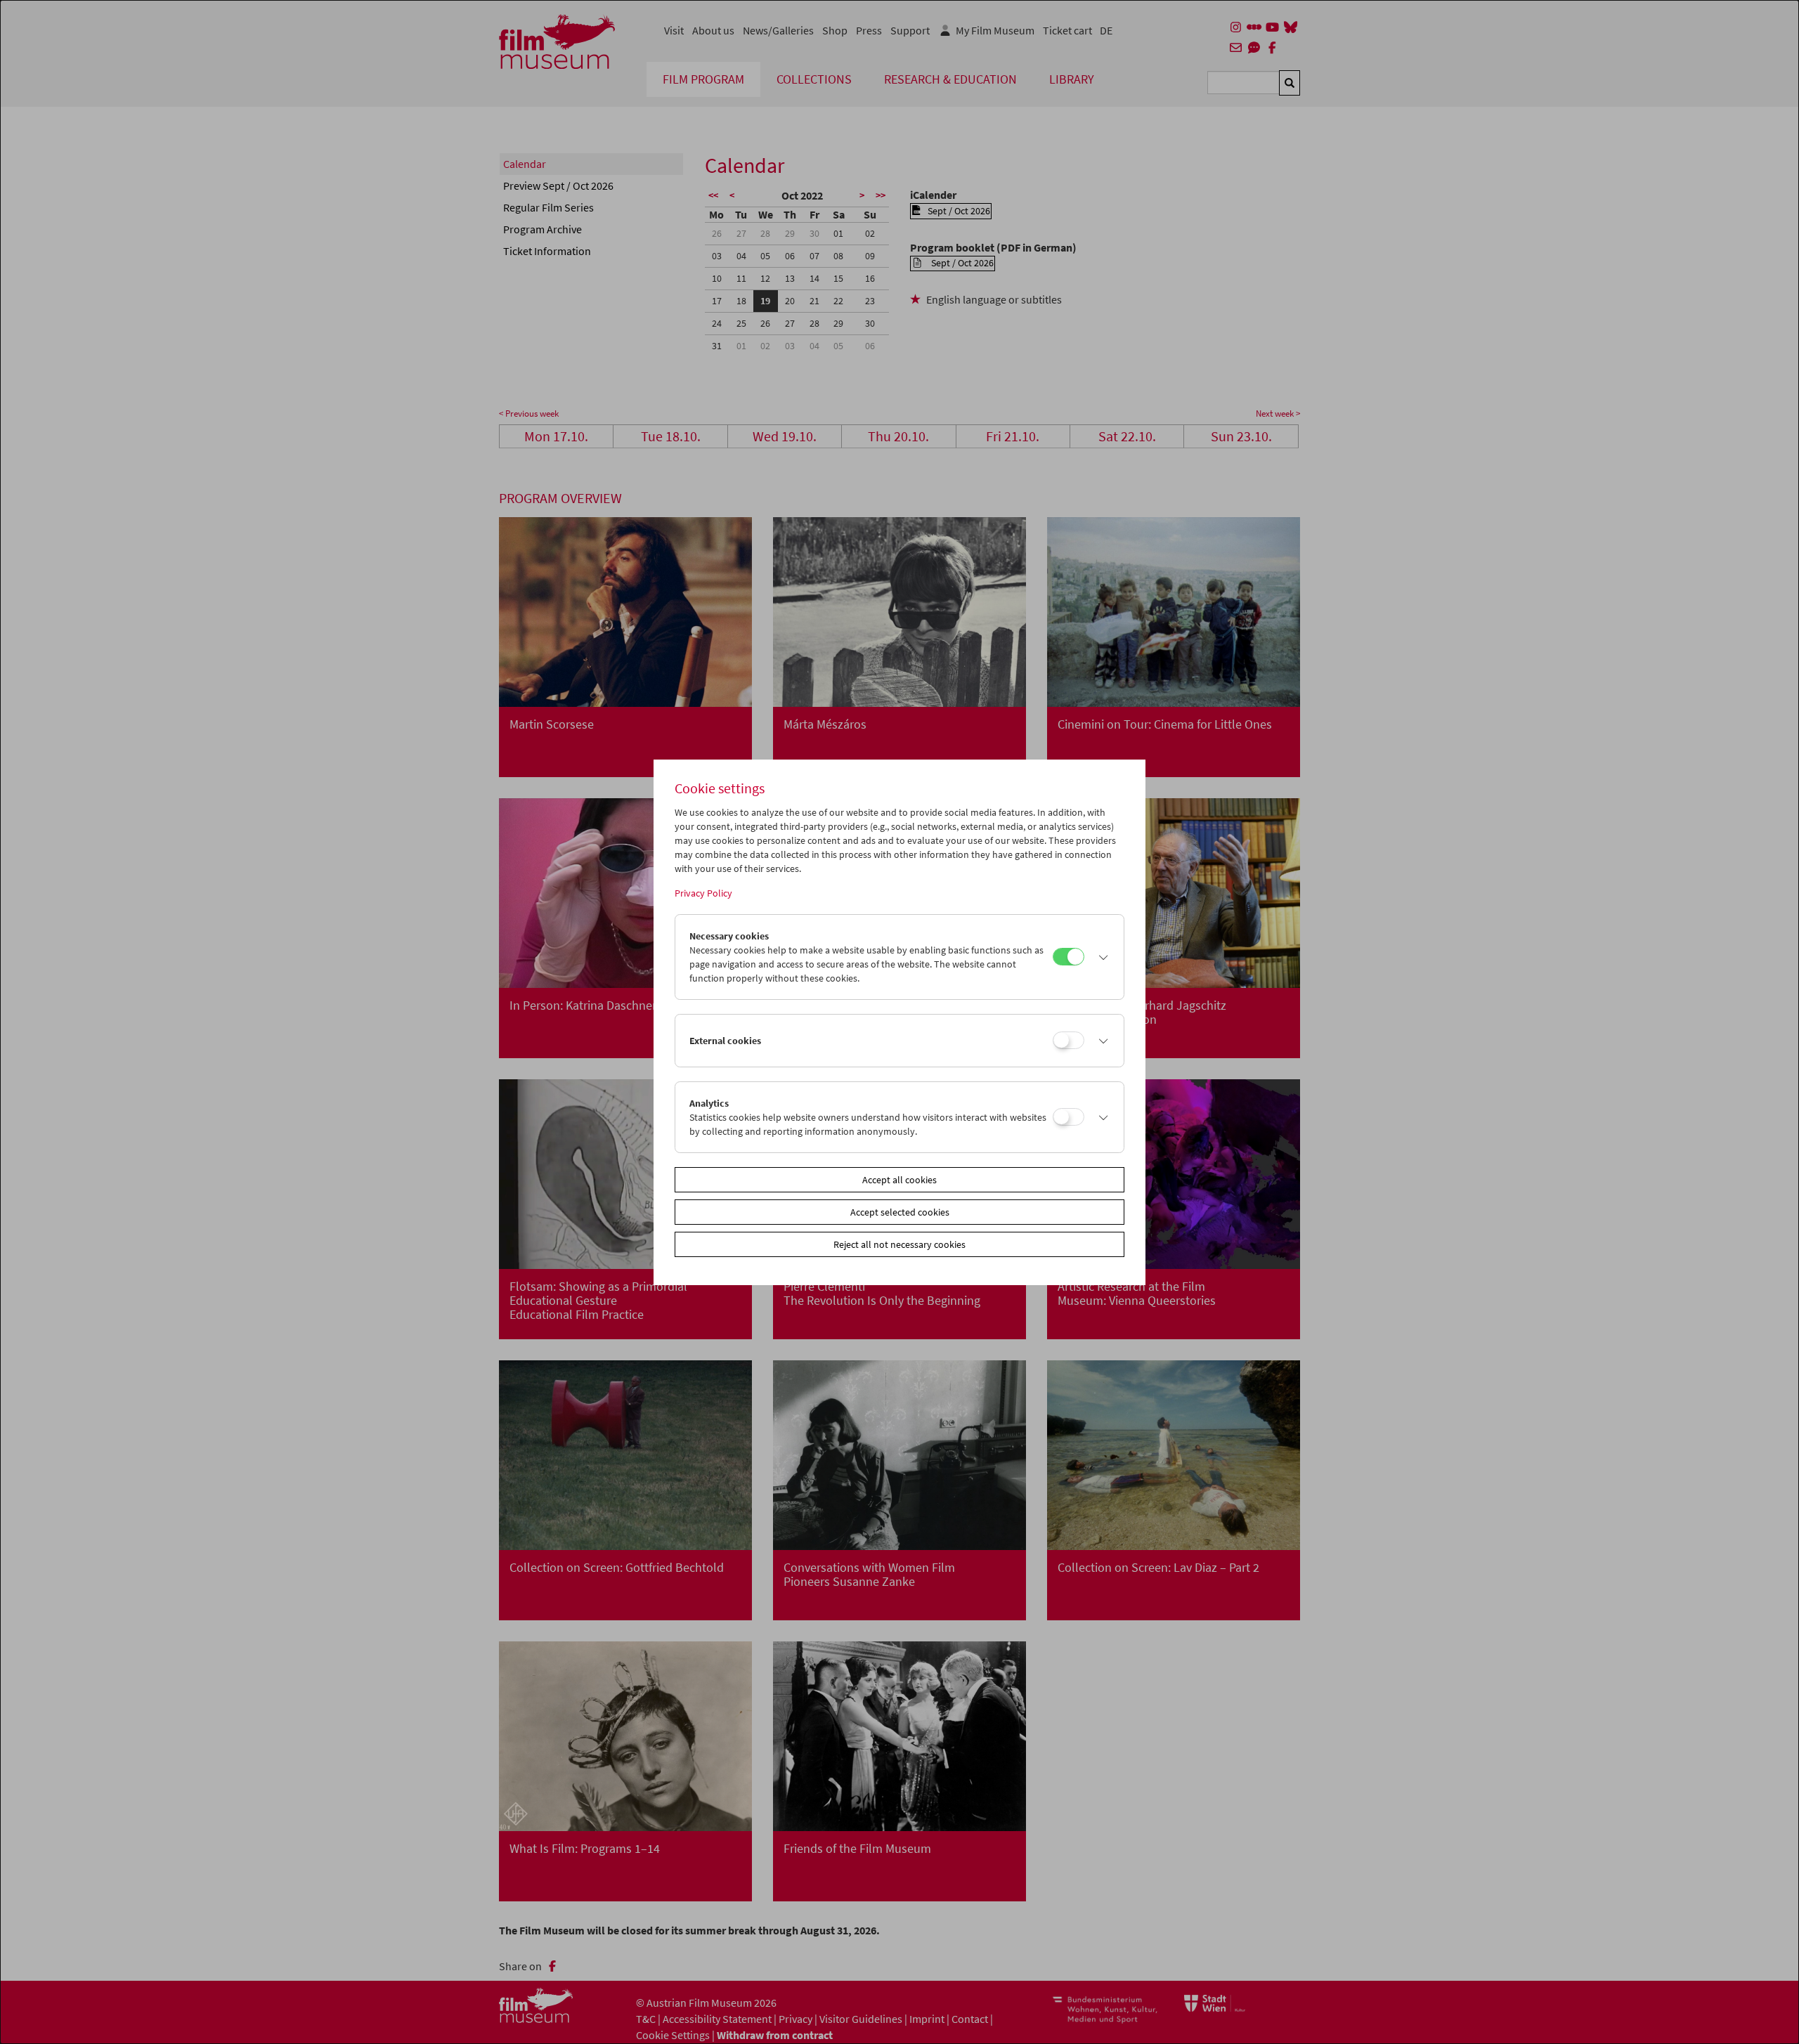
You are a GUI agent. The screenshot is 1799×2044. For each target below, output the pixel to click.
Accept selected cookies (900, 1212)
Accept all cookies (899, 1180)
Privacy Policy (703, 893)
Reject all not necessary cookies (899, 1244)
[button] (1100, 957)
